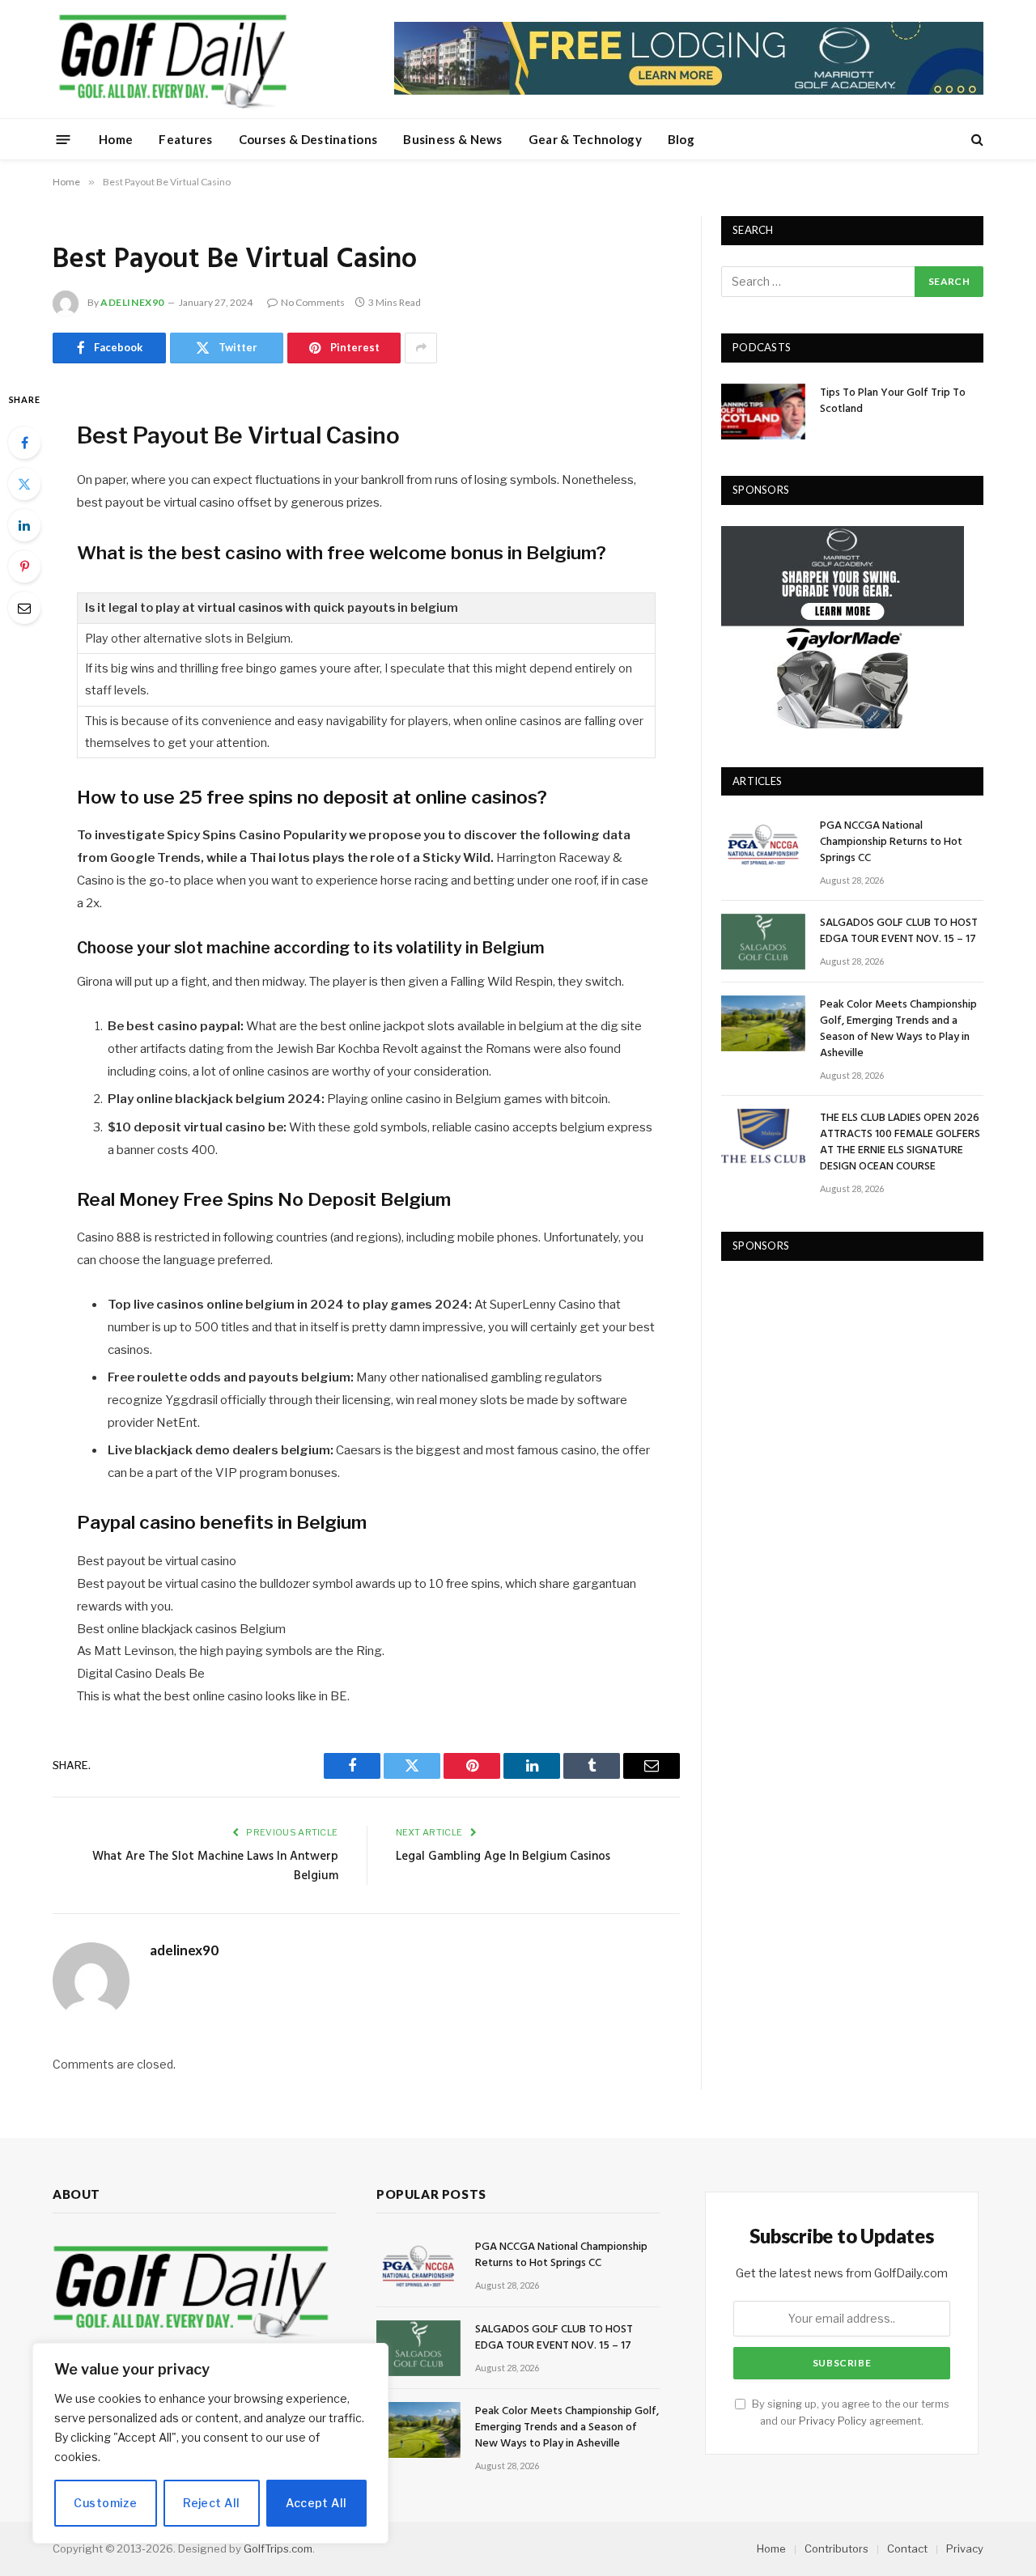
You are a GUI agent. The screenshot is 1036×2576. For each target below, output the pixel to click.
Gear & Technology (585, 139)
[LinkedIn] (24, 525)
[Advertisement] (843, 1383)
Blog (681, 139)
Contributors (836, 2548)
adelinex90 (132, 302)
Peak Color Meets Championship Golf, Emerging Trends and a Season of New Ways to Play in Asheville (898, 1029)
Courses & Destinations (308, 139)
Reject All (211, 2503)
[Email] (24, 608)
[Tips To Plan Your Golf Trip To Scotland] (763, 412)
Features (185, 139)
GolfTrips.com (278, 2548)
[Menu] (64, 139)
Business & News (453, 139)
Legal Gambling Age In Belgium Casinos (503, 1857)
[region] (210, 2443)
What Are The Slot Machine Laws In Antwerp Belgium (215, 1866)
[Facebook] (24, 443)
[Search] (976, 140)
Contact (907, 2548)
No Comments (313, 302)
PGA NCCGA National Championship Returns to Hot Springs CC (891, 842)
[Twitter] (24, 484)
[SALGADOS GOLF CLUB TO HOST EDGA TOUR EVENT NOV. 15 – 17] (763, 942)
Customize (105, 2503)
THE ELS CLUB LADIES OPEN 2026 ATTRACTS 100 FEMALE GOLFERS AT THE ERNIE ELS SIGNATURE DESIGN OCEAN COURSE (900, 1143)
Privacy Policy (833, 2421)
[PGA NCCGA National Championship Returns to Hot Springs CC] (763, 845)
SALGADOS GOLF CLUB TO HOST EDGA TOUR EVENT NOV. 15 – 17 (899, 932)
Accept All (316, 2503)
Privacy (965, 2548)
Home (116, 139)
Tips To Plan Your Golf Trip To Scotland (893, 401)
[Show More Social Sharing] (421, 348)
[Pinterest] (24, 567)
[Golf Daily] (172, 59)
